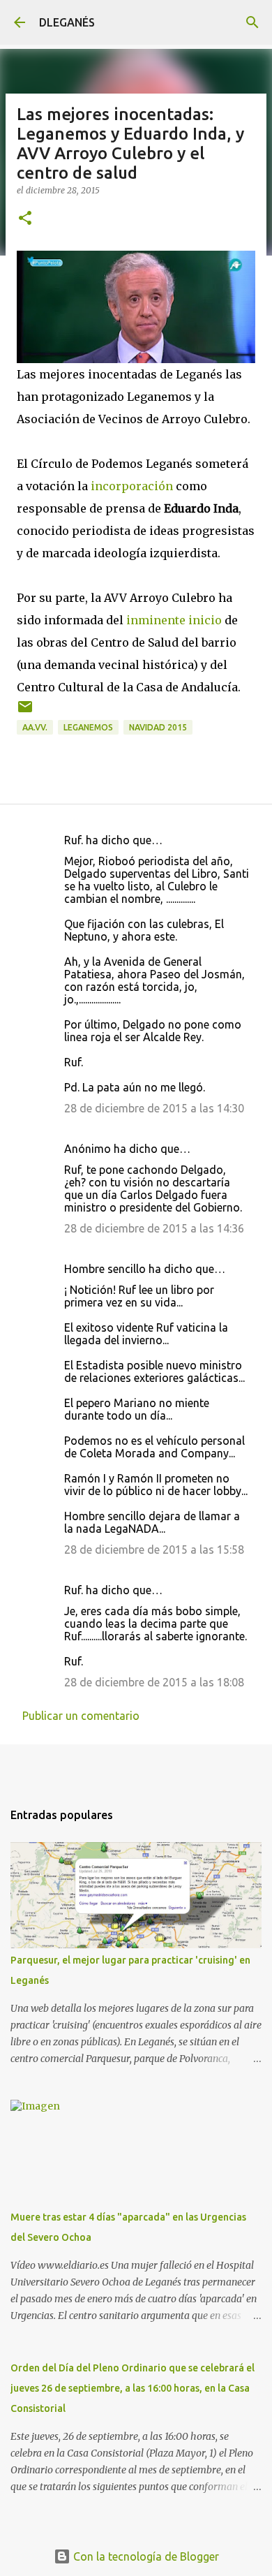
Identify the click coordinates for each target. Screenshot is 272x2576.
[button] (25, 219)
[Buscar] (252, 22)
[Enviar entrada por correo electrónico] (25, 712)
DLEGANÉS (67, 22)
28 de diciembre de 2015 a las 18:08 (154, 1682)
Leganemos (88, 727)
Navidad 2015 (158, 727)
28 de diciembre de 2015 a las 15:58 (154, 1550)
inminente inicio (174, 620)
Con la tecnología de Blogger (145, 2556)
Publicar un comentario (81, 1716)
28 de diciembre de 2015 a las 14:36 (154, 1228)
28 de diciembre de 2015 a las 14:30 (154, 1108)
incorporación (132, 486)
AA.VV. (35, 727)
